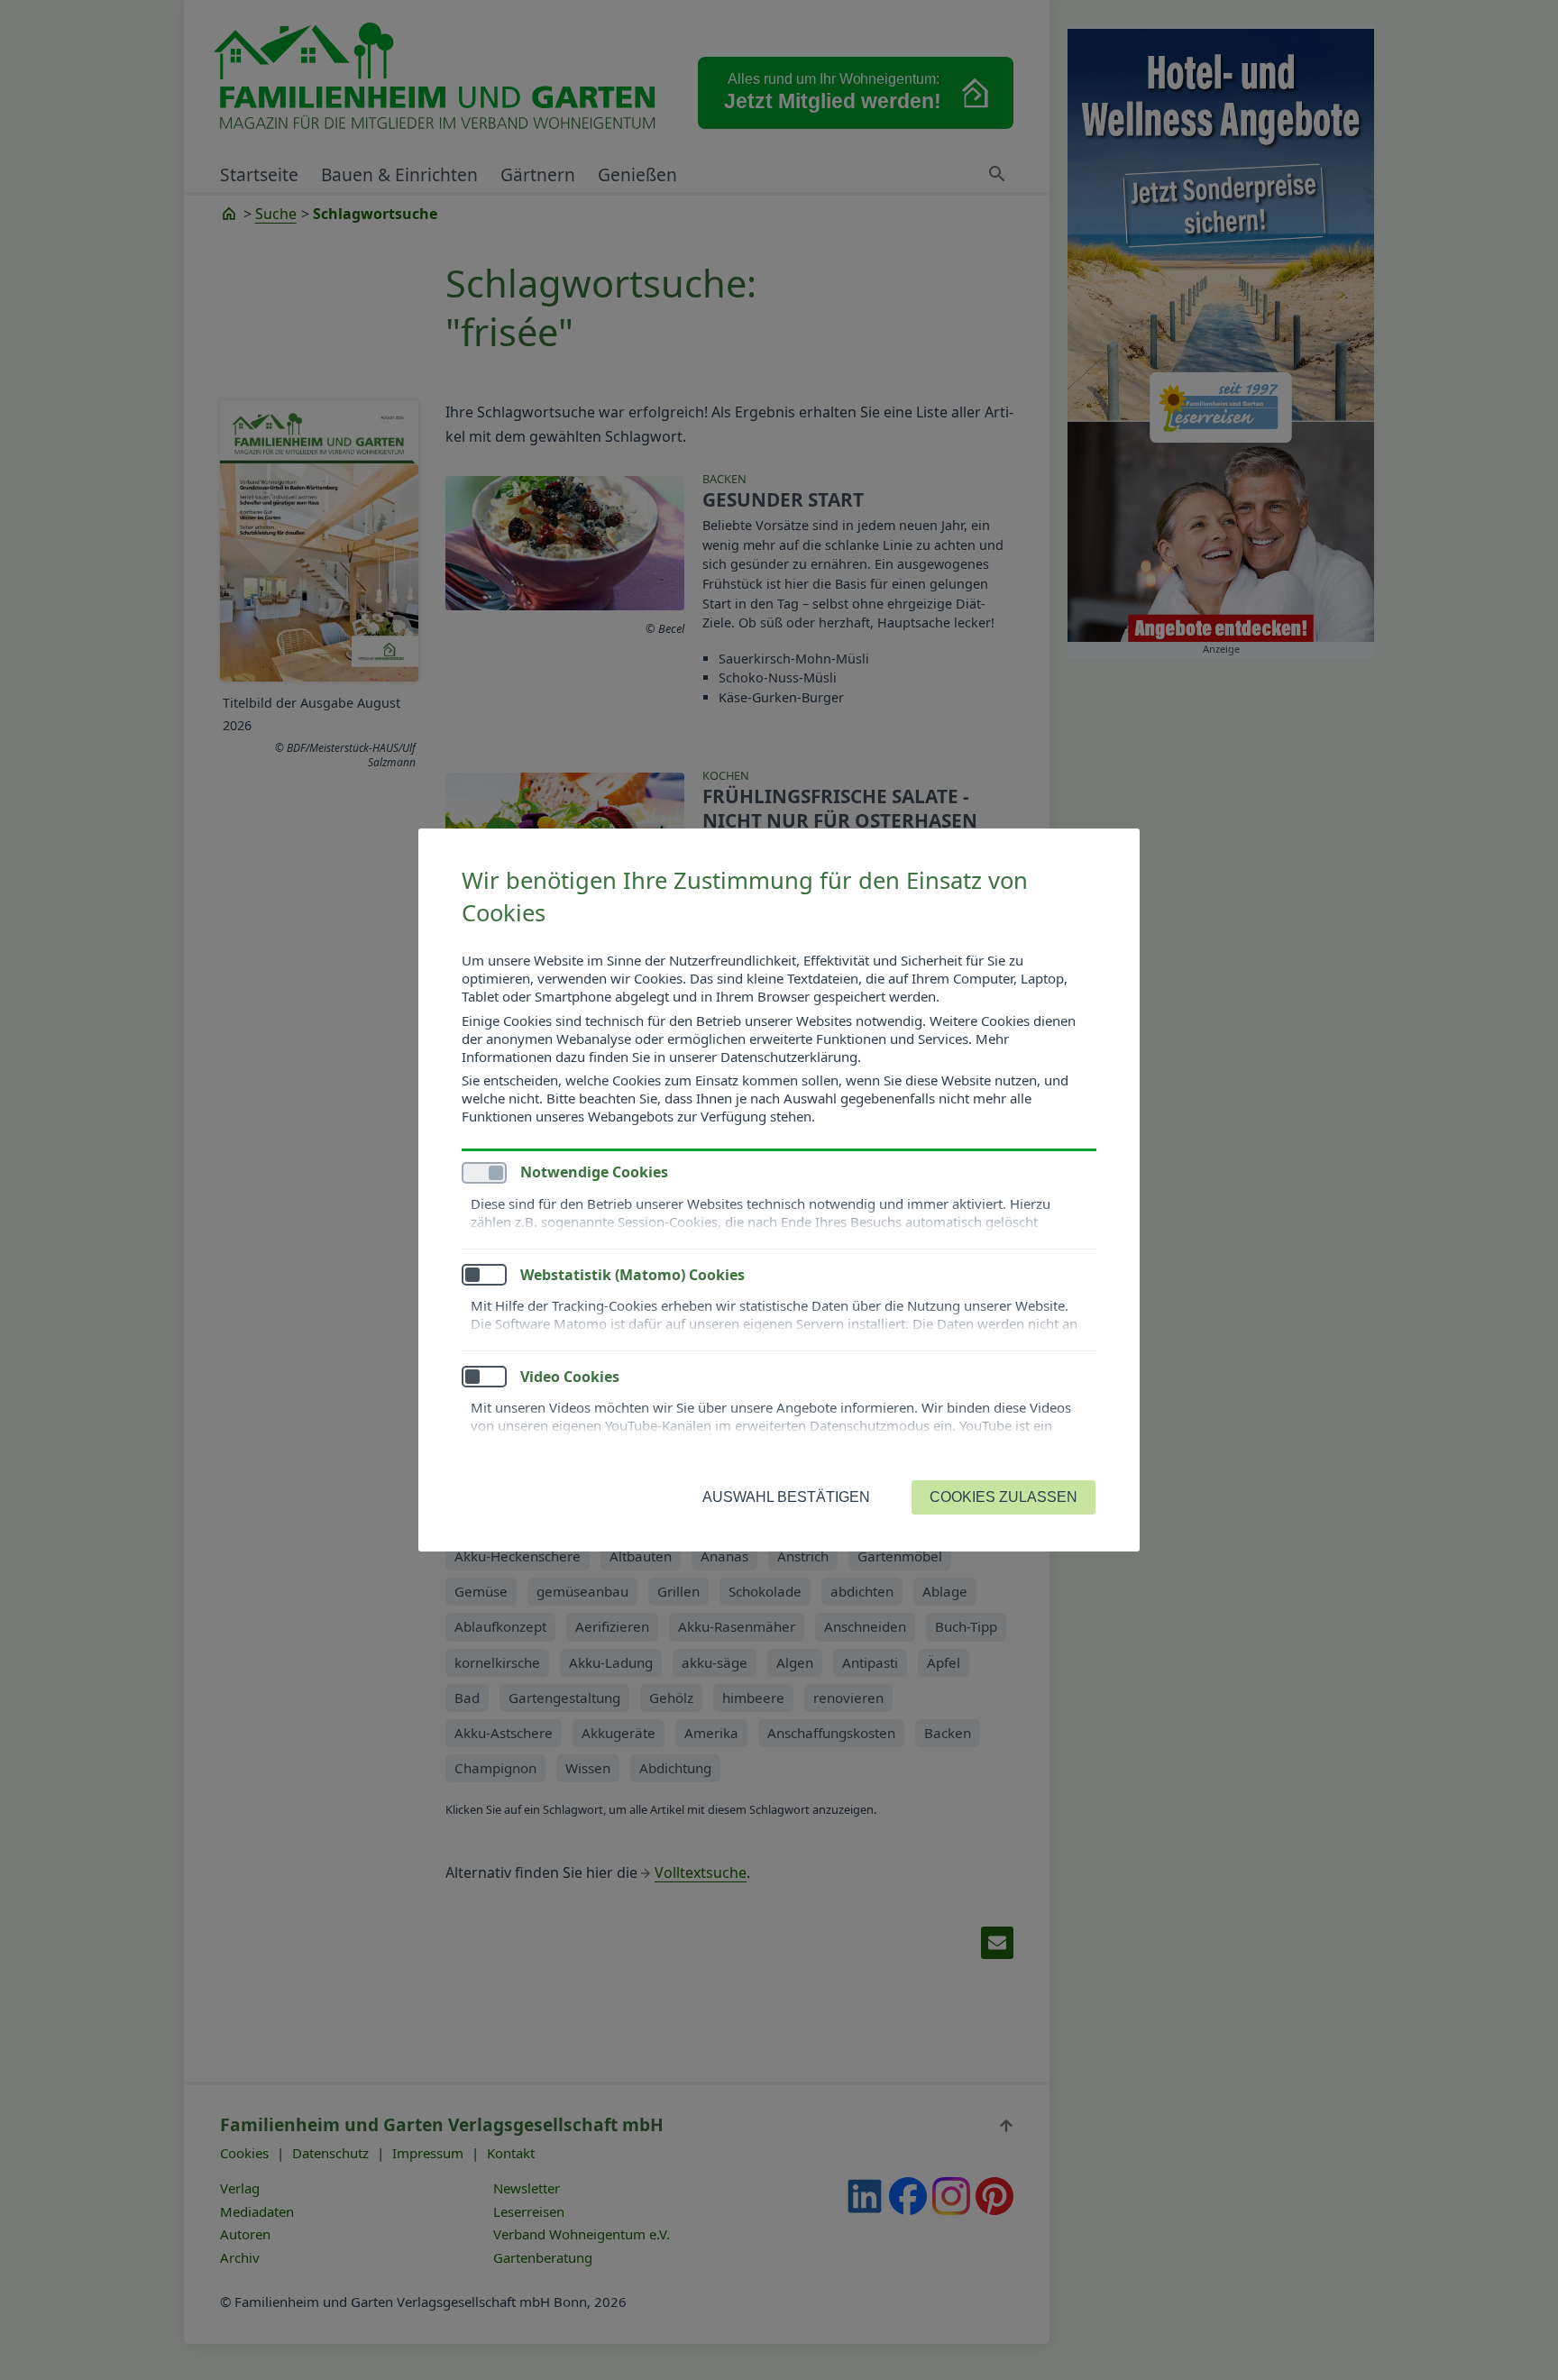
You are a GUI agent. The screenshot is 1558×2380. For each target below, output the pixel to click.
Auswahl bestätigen (786, 1497)
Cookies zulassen (1004, 1497)
